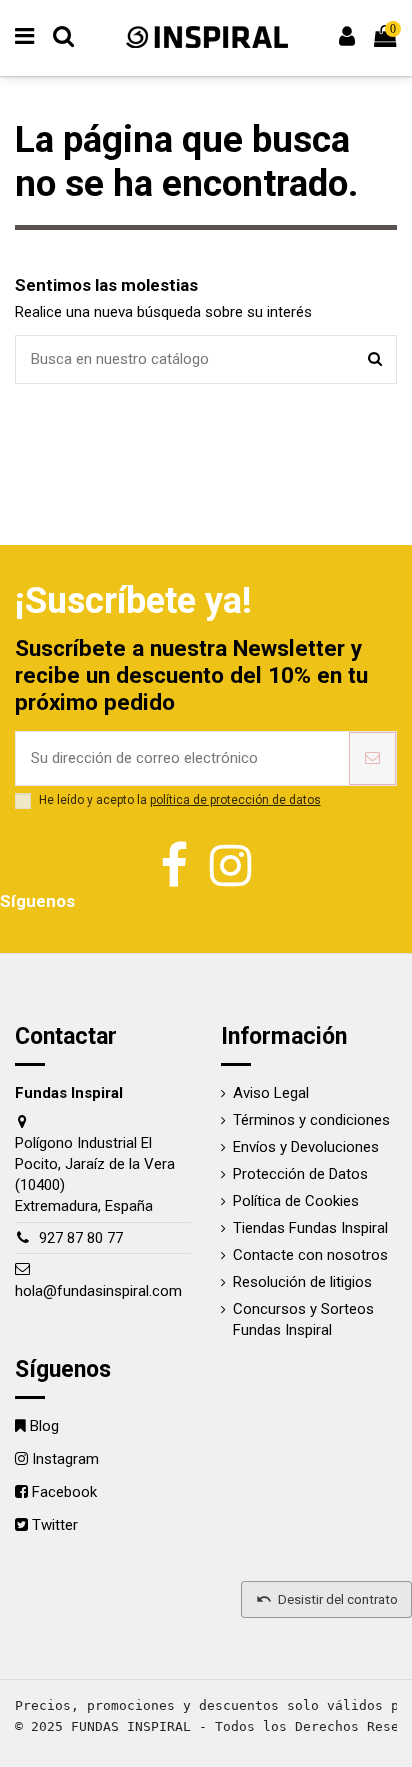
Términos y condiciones (311, 1120)
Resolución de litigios (302, 1282)
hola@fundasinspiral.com (98, 1291)
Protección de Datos (300, 1174)
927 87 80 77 (81, 1238)
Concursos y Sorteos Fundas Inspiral (303, 1319)
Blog (44, 1426)
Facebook (64, 1492)
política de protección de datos (235, 800)
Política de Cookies (296, 1201)
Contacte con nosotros (310, 1255)
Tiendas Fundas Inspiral (310, 1228)
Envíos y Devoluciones (306, 1147)
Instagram (65, 1459)
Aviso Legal (271, 1093)
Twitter (55, 1525)
